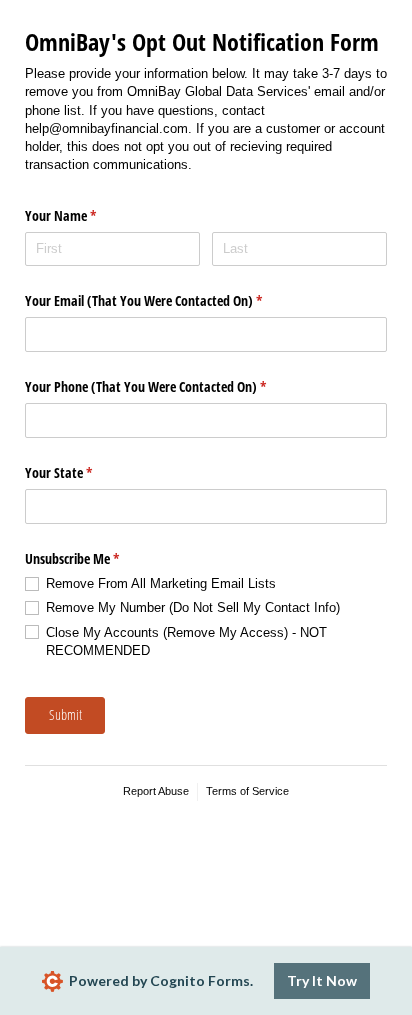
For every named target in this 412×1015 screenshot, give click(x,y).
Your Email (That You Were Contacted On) (167, 300)
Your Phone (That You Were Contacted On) (169, 386)
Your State (82, 472)
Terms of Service (247, 791)
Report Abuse (156, 791)
